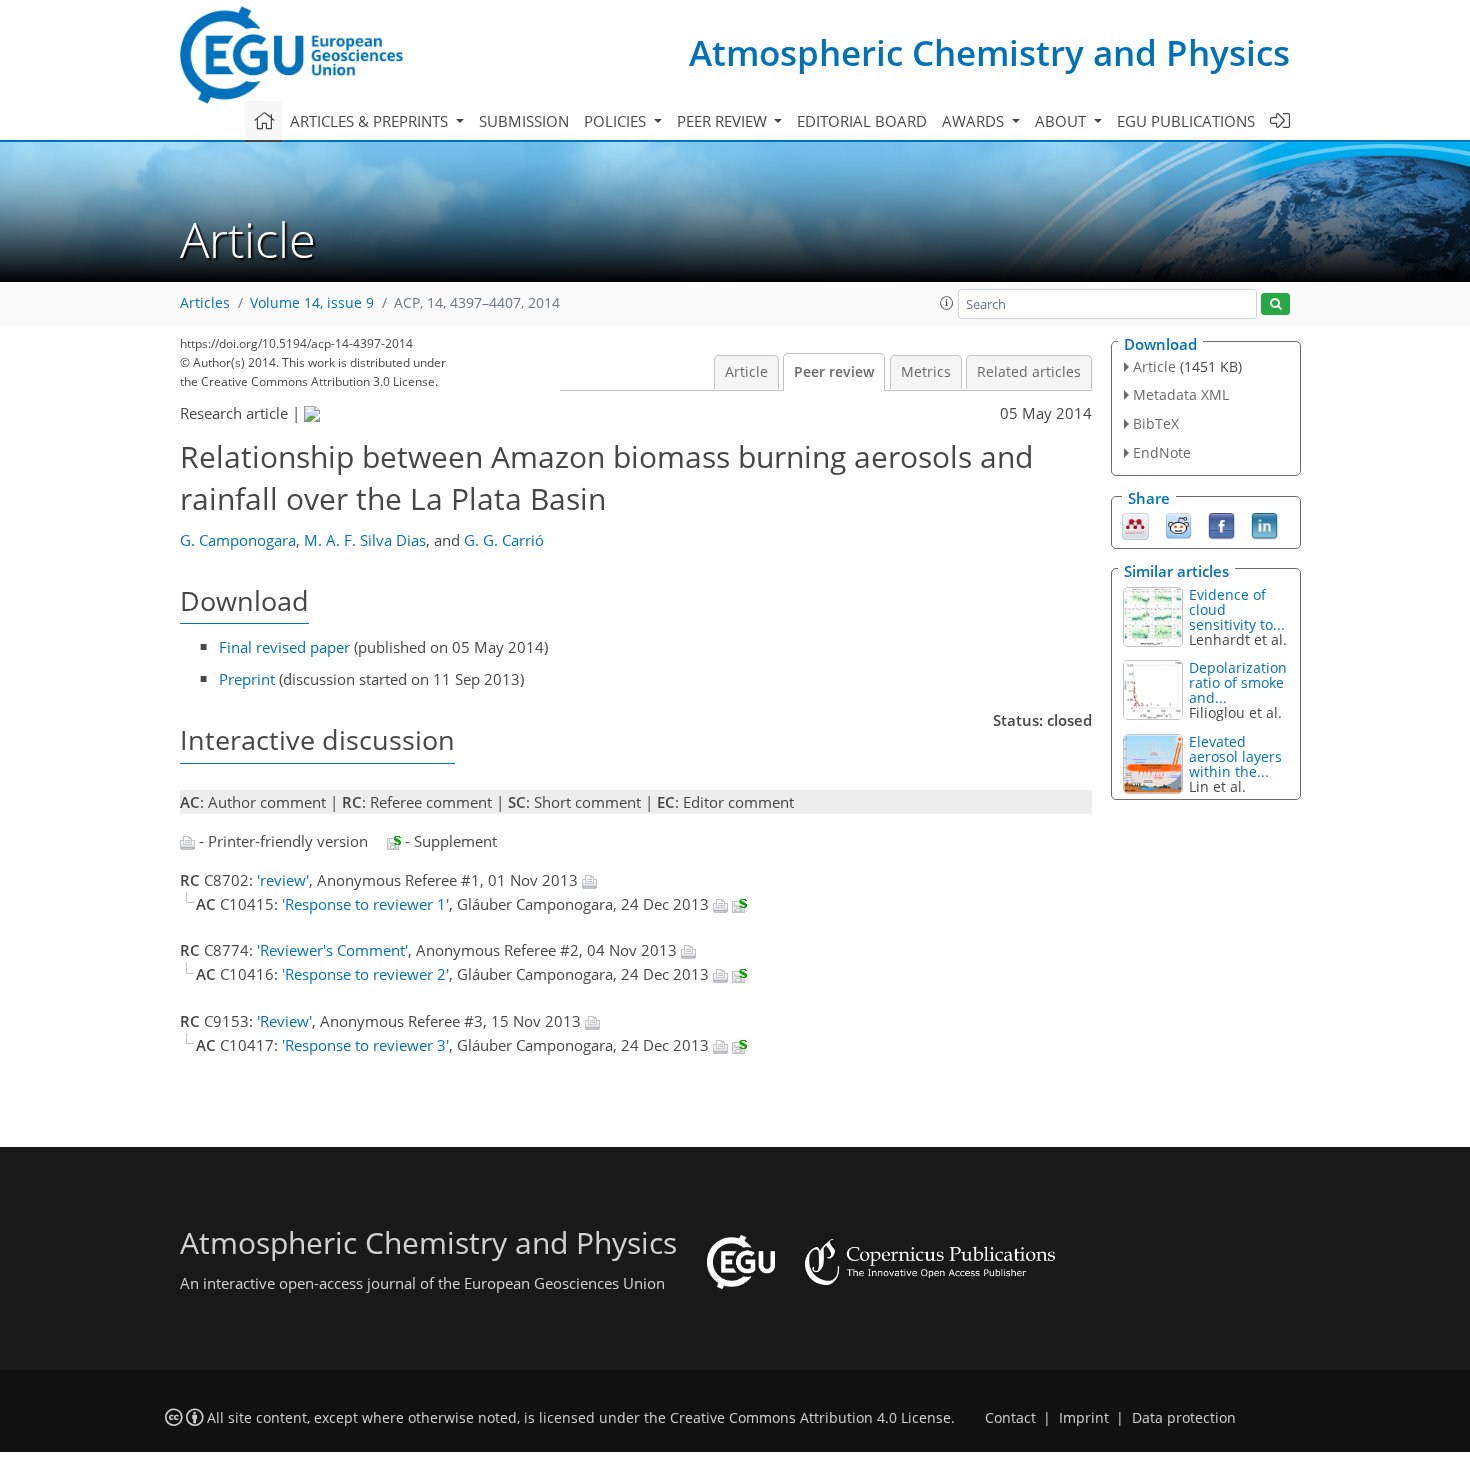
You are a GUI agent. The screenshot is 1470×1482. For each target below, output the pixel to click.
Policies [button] (617, 121)
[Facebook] (1221, 524)
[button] (947, 303)
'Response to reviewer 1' (365, 904)
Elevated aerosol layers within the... (1235, 756)
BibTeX (1156, 423)
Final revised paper (284, 647)
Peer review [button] (724, 121)
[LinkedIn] (1264, 524)
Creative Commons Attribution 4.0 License (810, 1418)
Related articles (1029, 372)
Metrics (926, 372)
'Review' (284, 1021)
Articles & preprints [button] (371, 121)
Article (746, 372)
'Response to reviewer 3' (365, 1045)
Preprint (247, 679)
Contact (1010, 1418)
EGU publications (1186, 121)
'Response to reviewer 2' (365, 974)
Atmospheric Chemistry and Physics (989, 52)
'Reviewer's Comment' (332, 950)
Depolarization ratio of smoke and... (1238, 682)
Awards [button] (975, 121)
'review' (283, 880)
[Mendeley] (1135, 524)
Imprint (1084, 1418)
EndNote (1162, 452)
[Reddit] (1178, 524)
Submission (524, 121)
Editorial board (862, 121)
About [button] (1062, 121)
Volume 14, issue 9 (312, 303)
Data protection (1184, 1418)
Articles (205, 303)
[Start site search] (1275, 304)
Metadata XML (1181, 394)
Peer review (834, 372)
